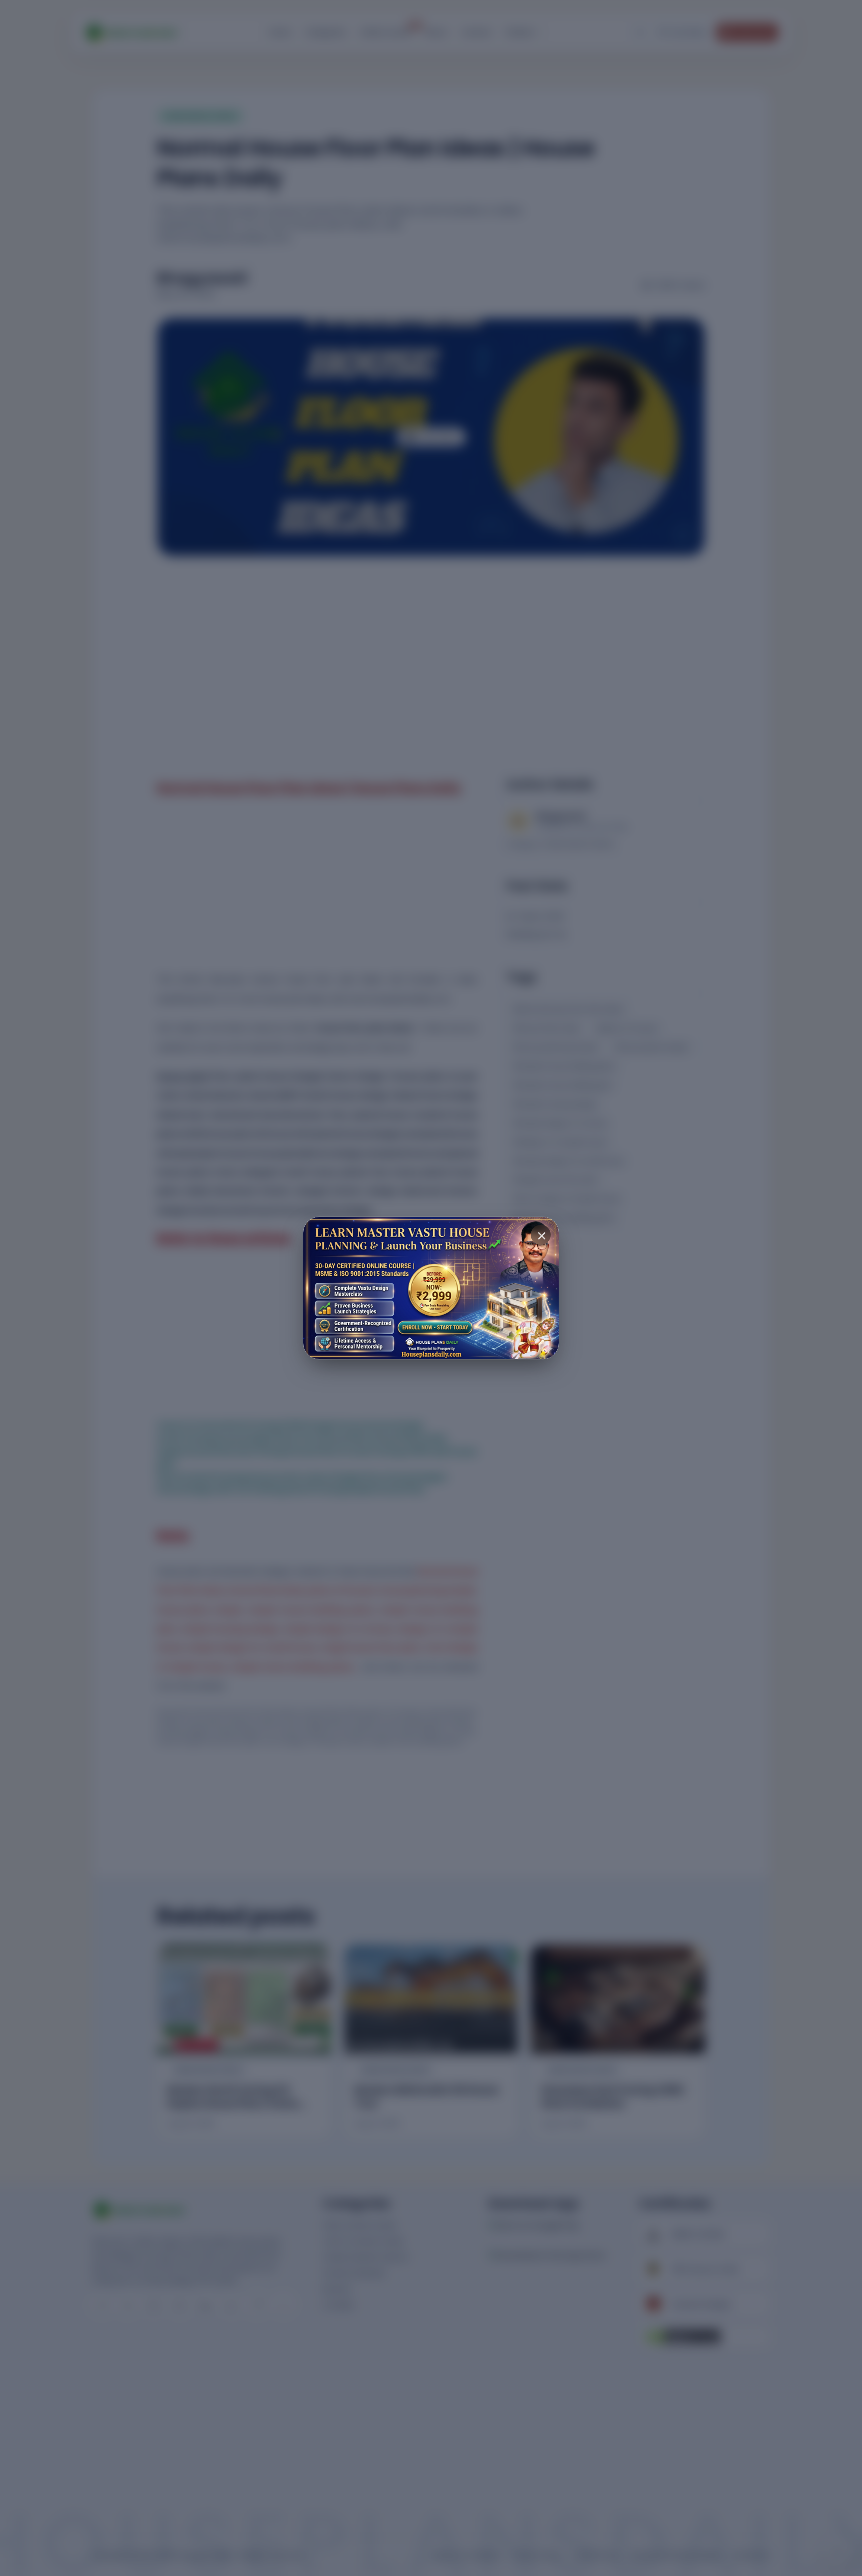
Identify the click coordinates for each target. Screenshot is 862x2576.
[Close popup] (541, 1235)
